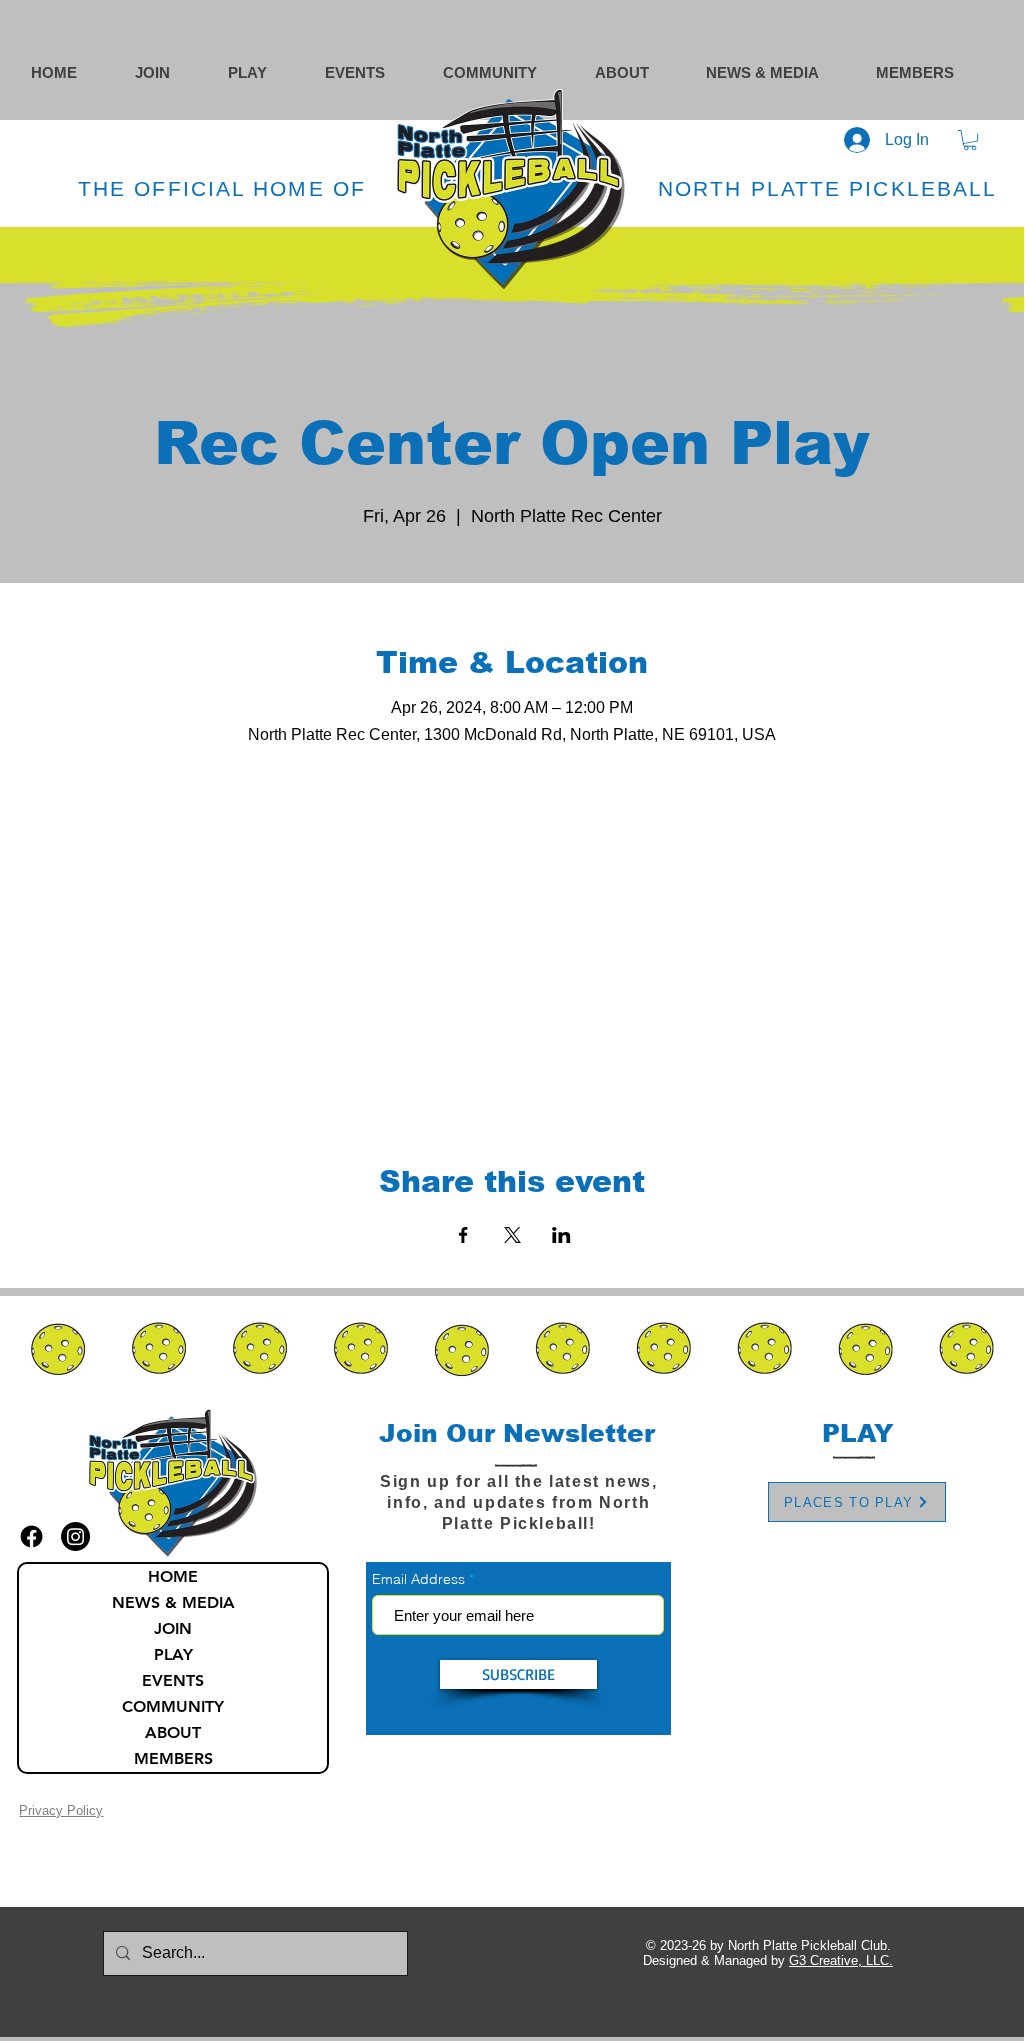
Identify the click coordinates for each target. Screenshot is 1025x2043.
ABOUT (173, 1732)
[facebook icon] (31, 1536)
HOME (173, 1576)
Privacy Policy (61, 1810)
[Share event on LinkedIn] (561, 1235)
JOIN (173, 1628)
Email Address (418, 1579)
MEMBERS (173, 1758)
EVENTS (173, 1680)
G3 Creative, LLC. (841, 1960)
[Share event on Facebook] (463, 1235)
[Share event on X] (512, 1235)
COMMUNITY (173, 1706)
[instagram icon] (75, 1536)
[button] (509, 72)
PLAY (173, 1654)
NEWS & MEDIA (173, 1602)
